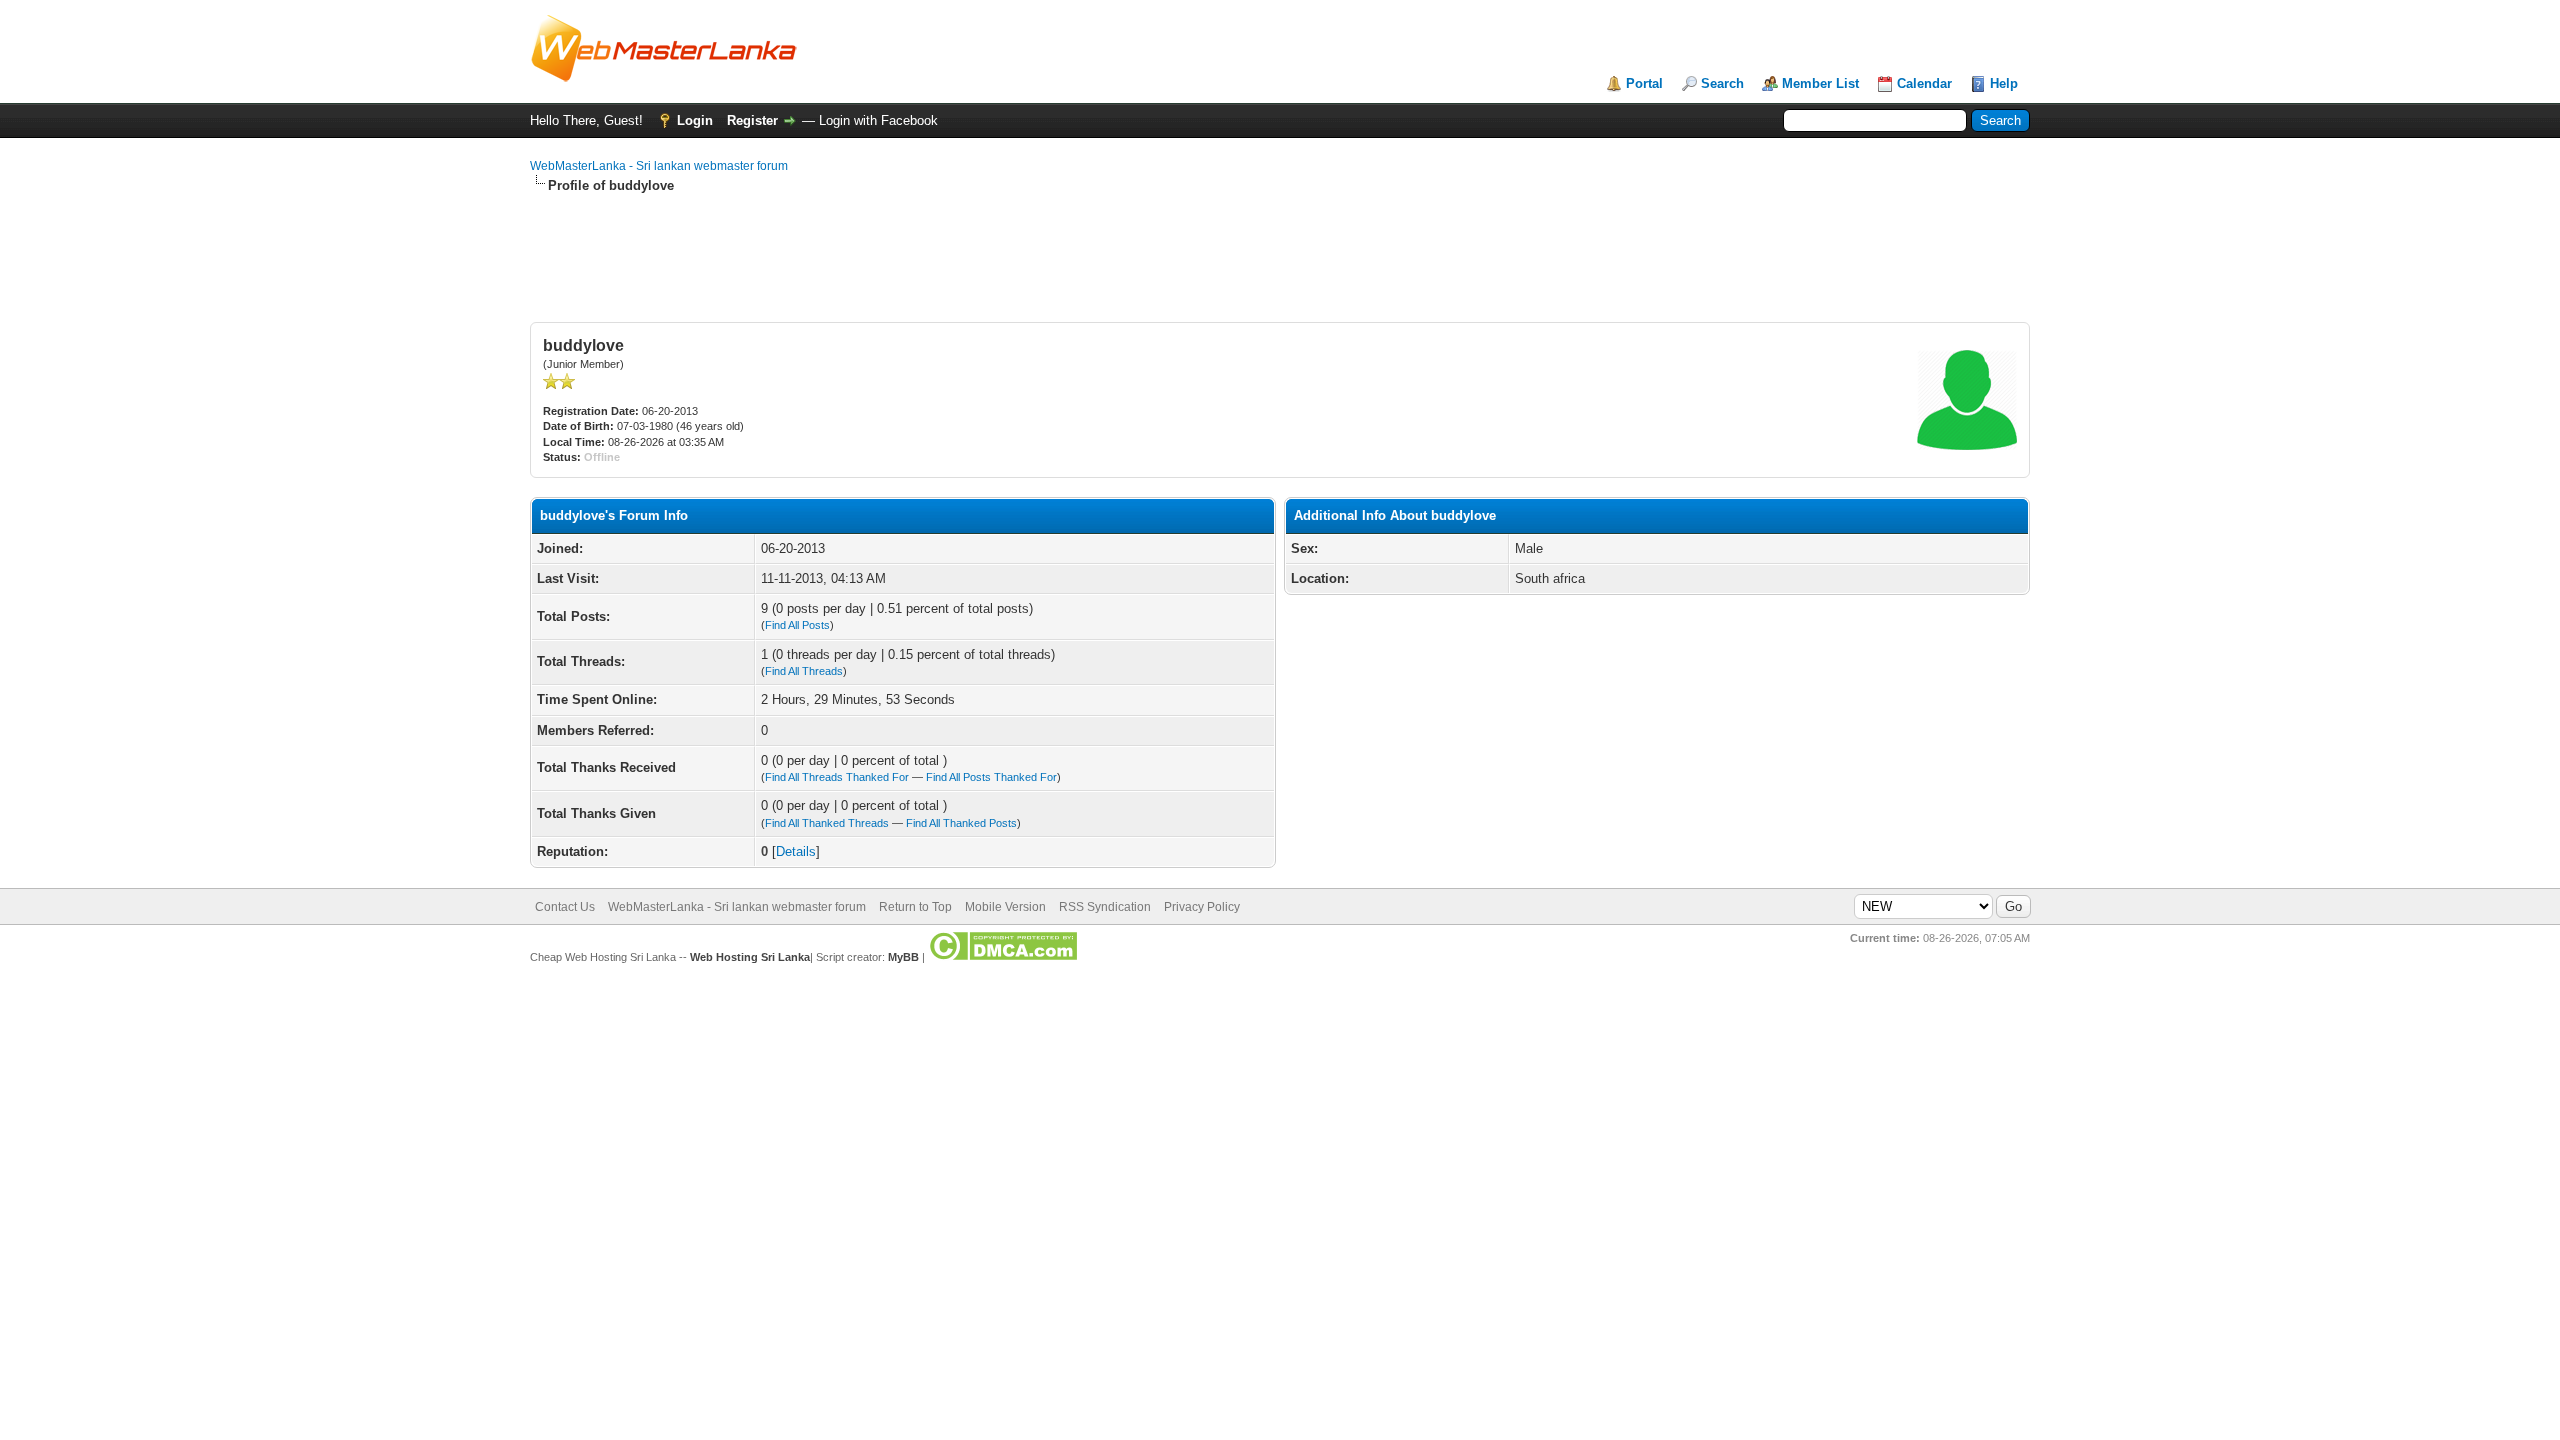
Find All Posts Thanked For (991, 777)
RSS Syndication (1105, 907)
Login (695, 120)
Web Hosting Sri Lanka (750, 957)
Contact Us (565, 907)
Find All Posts (797, 625)
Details (796, 851)
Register (752, 120)
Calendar (1924, 83)
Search (1722, 83)
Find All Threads (804, 671)
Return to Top (915, 907)
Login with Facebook (878, 120)
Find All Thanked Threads (827, 823)
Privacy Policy (1202, 907)
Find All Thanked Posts (961, 823)
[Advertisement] (894, 277)
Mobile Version (1005, 907)
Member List (1820, 83)
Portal (1644, 83)
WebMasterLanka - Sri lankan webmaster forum (659, 166)
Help (2004, 83)
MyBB (903, 957)
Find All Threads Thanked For (837, 777)
